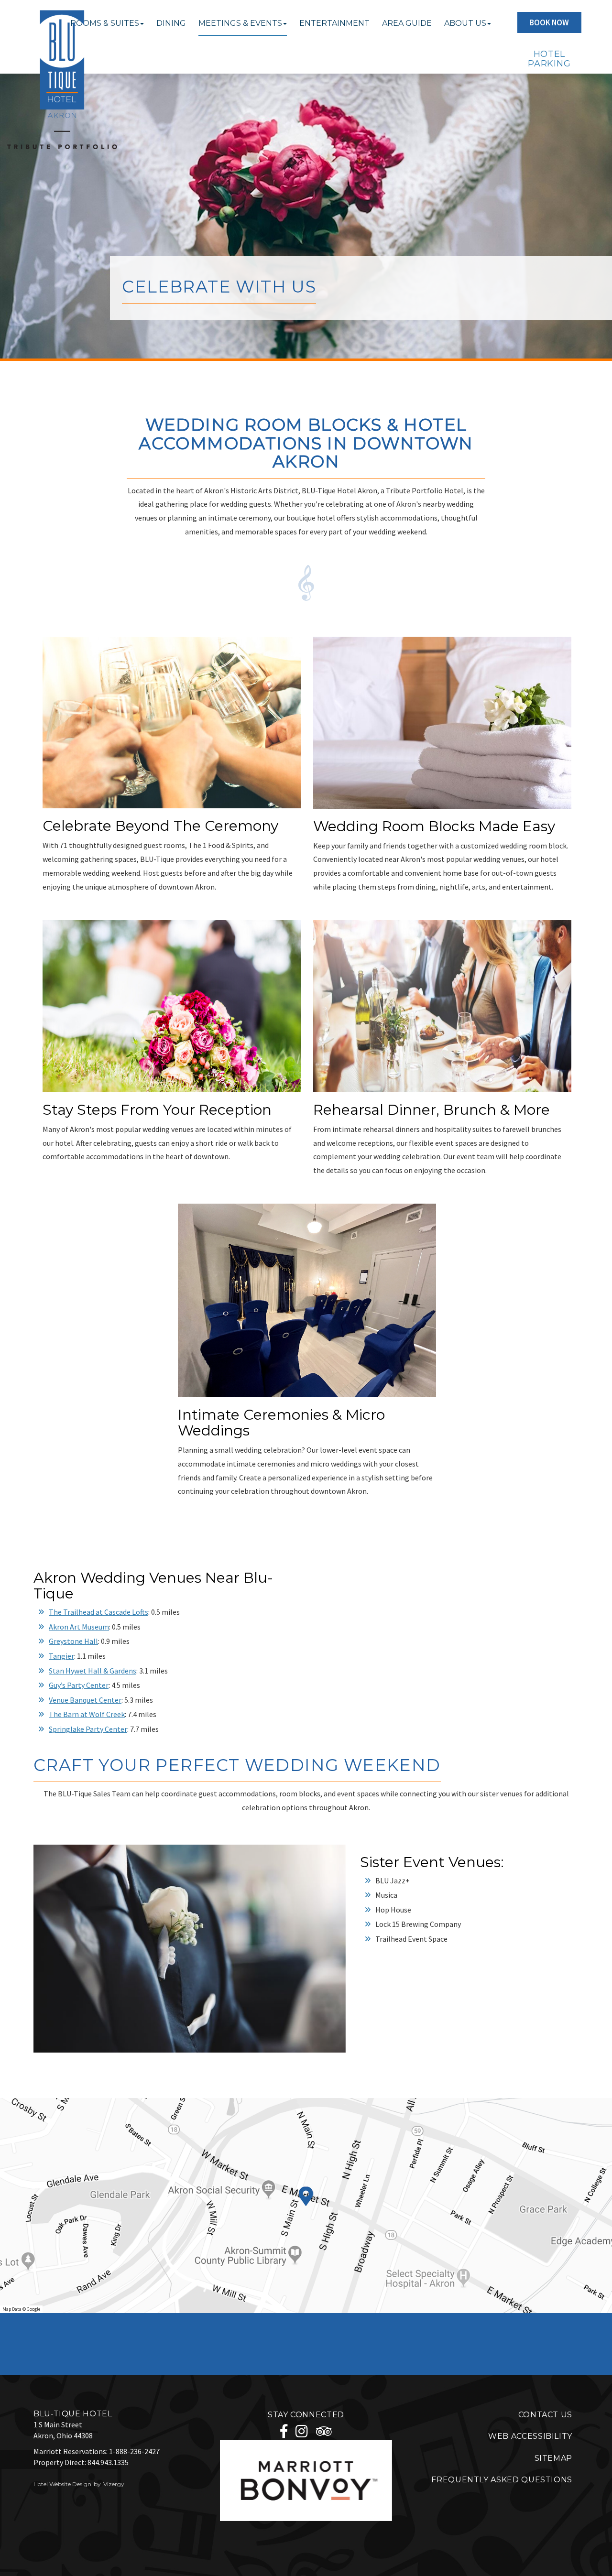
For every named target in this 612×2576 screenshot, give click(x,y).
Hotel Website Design (62, 2484)
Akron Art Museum (79, 1627)
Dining (171, 23)
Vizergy (114, 2484)
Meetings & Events (240, 23)
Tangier (61, 1656)
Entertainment (334, 23)
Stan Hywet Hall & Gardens (93, 1671)
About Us (465, 23)
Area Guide (407, 23)
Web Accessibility (530, 2436)
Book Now (549, 22)
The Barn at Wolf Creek (87, 1714)
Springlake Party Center (88, 1729)
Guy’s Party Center (79, 1685)
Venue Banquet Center (85, 1700)
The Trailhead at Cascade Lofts (98, 1612)
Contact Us (545, 2415)
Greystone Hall (73, 1641)
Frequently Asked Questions (502, 2480)
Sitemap (553, 2458)
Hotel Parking (549, 59)
